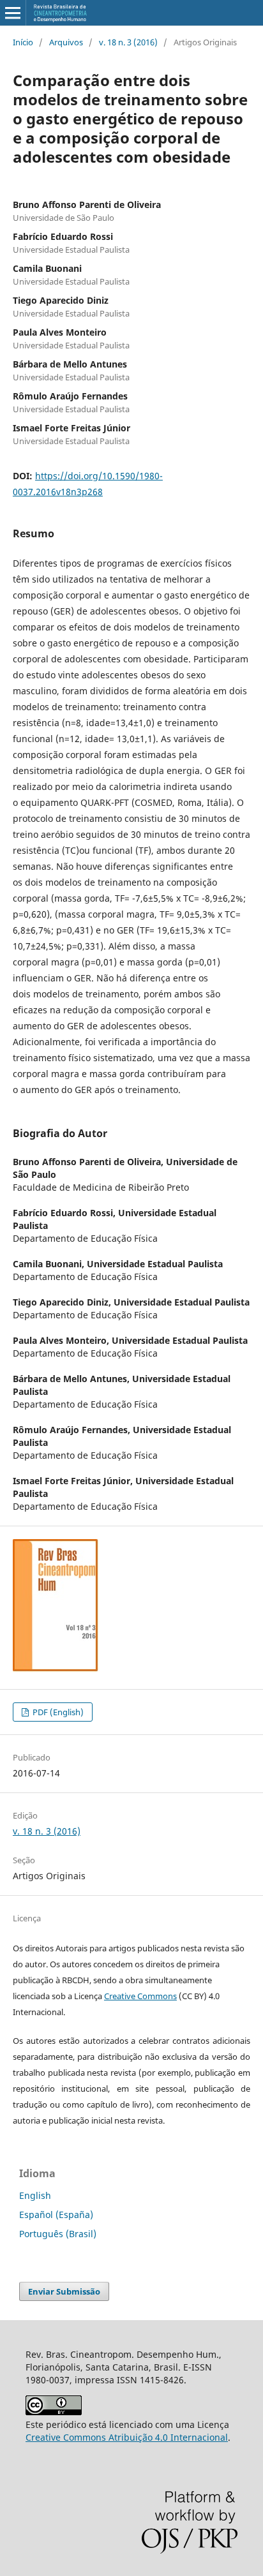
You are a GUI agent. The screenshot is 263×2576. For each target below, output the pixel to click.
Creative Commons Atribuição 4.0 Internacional (127, 2437)
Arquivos (66, 42)
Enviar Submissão (64, 2291)
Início (23, 42)
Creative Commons (140, 1996)
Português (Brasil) (58, 2234)
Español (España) (56, 2215)
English (35, 2195)
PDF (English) (57, 1712)
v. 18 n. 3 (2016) (128, 42)
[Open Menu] (13, 13)
